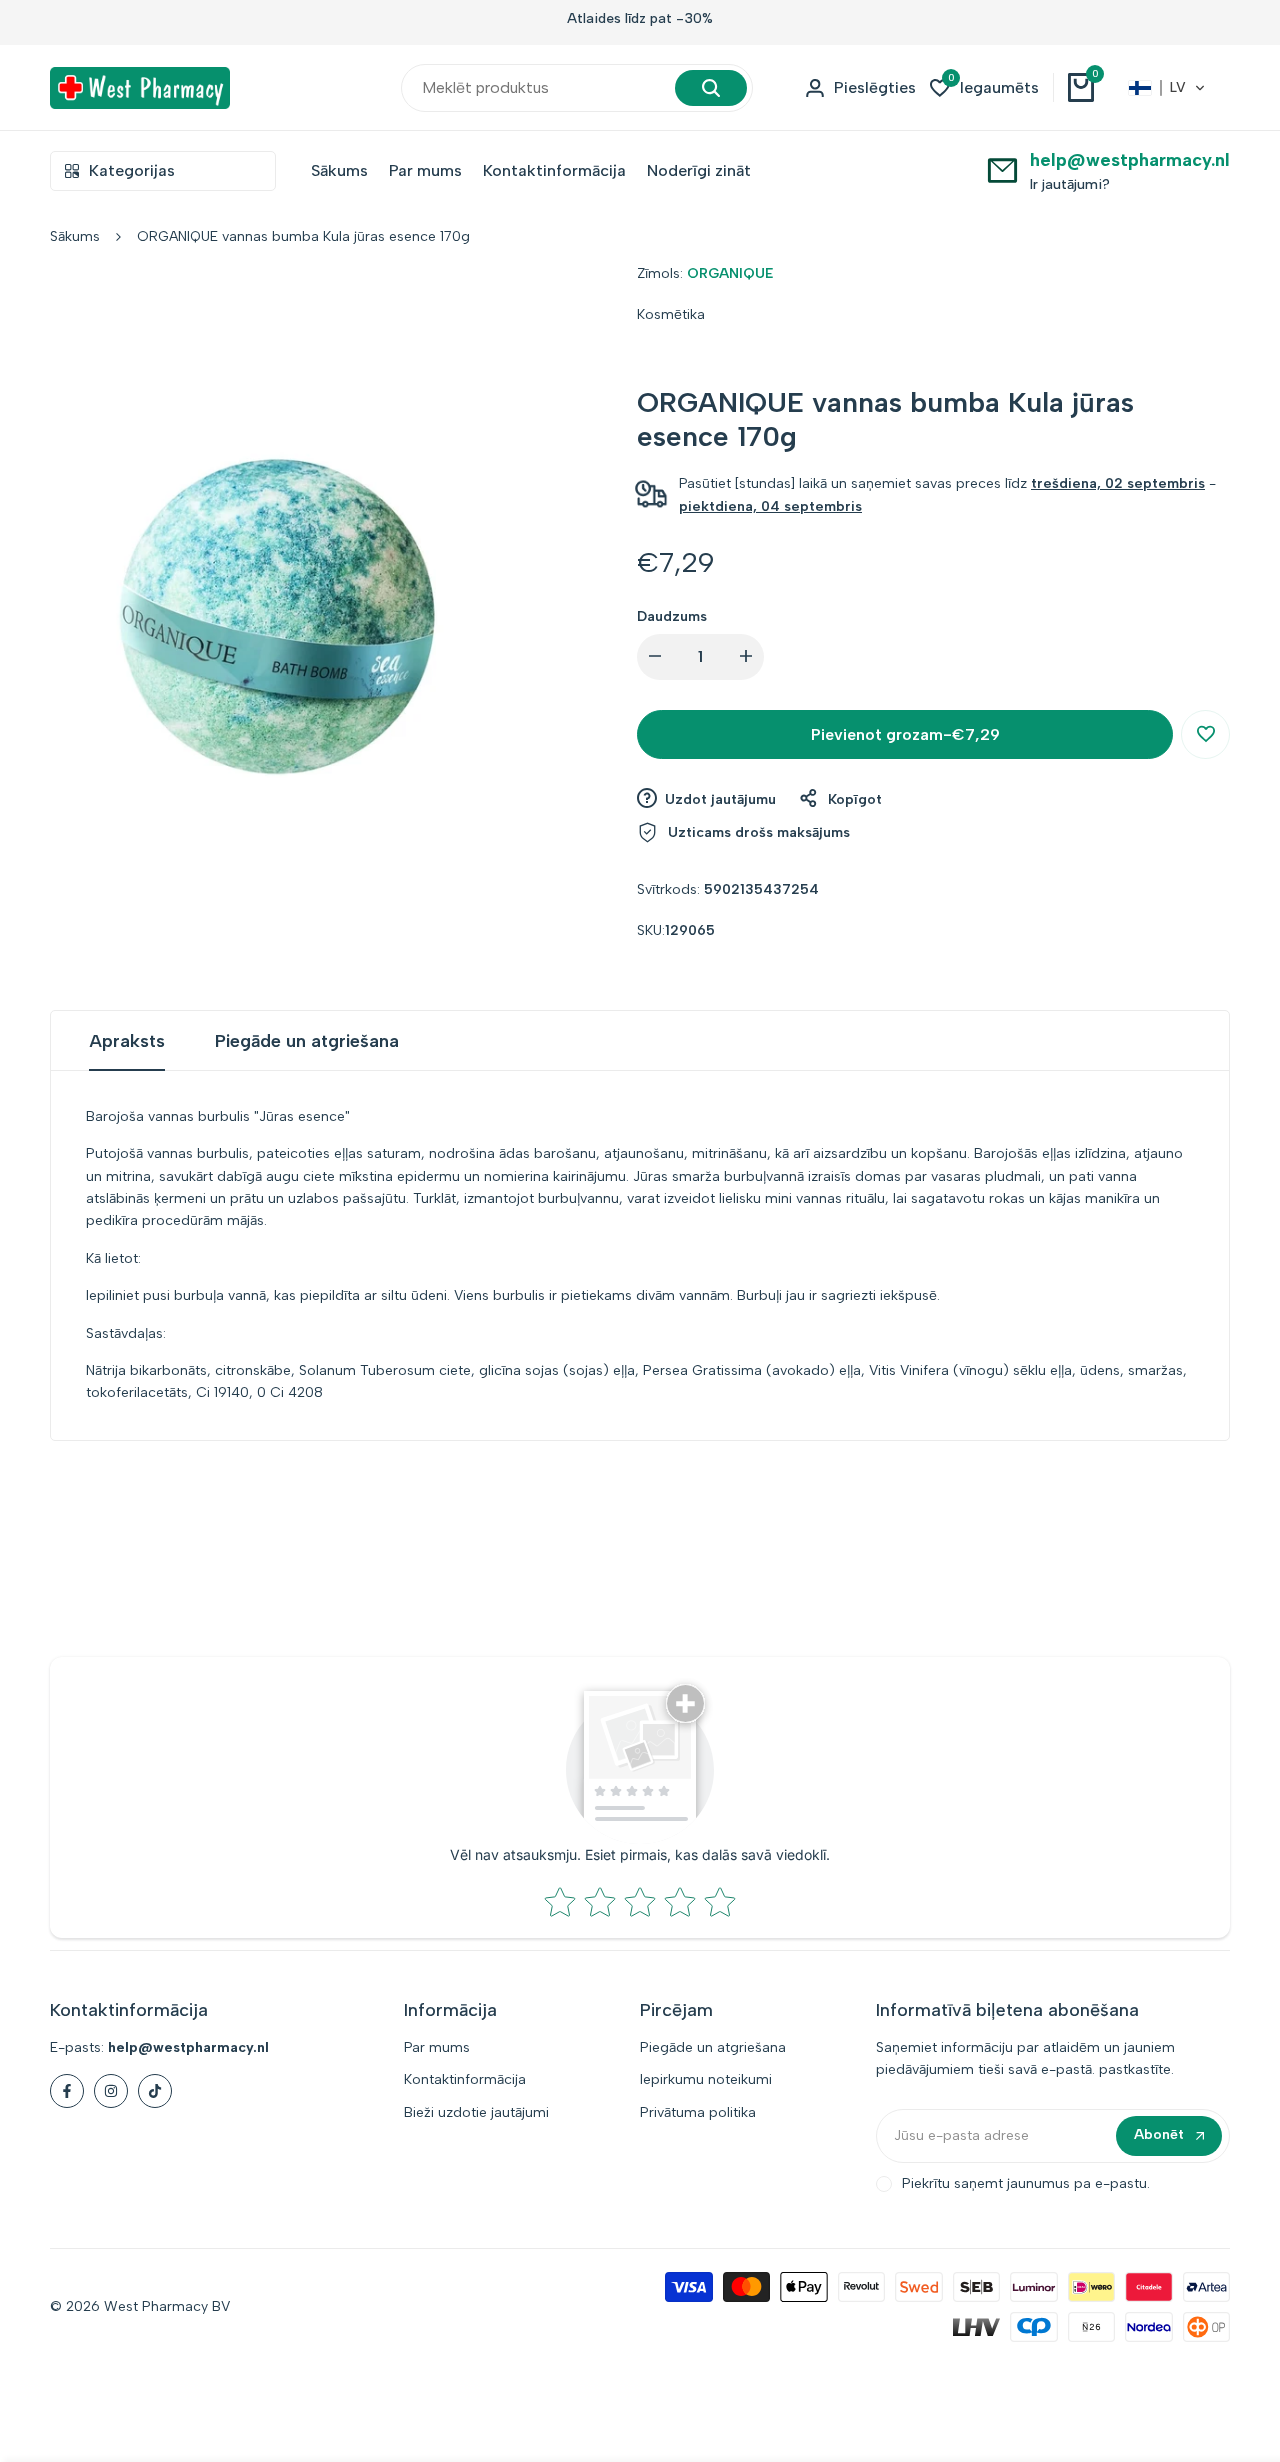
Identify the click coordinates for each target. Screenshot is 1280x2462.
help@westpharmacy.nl (1130, 160)
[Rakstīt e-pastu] (1002, 169)
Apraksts (127, 1041)
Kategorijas (132, 170)
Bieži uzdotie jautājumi (476, 2112)
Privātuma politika (698, 2112)
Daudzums (672, 616)
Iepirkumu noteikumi (706, 2079)
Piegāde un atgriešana (307, 1041)
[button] (1167, 88)
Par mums (437, 2047)
